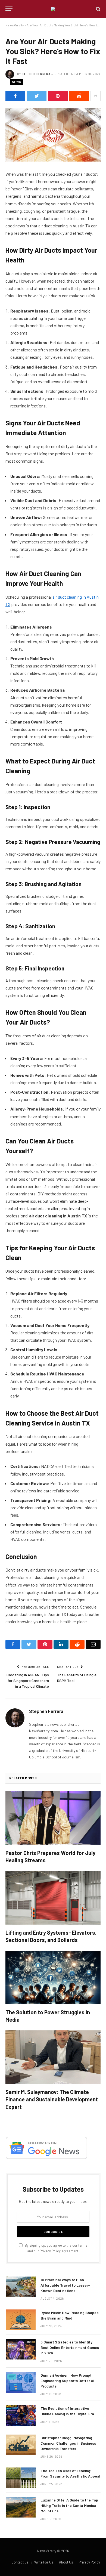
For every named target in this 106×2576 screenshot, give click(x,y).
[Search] (98, 9)
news (16, 82)
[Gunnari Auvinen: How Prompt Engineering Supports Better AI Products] (21, 2382)
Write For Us (44, 2562)
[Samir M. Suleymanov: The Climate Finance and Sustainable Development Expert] (53, 2057)
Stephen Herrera (36, 74)
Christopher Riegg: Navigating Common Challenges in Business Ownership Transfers (68, 2443)
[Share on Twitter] (37, 96)
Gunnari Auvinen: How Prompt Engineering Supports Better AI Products (67, 2381)
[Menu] (9, 9)
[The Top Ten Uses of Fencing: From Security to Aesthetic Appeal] (21, 2478)
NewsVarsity (15, 25)
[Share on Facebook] (15, 96)
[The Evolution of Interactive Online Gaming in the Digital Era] (21, 2416)
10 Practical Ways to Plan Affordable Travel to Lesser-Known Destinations (65, 2285)
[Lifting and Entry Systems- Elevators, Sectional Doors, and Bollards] (53, 1898)
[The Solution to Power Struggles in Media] (53, 1977)
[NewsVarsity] (53, 9)
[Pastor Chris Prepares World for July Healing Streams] (53, 1818)
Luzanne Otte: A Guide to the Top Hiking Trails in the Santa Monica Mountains (69, 2505)
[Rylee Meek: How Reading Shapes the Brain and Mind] (21, 2320)
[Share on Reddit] (79, 96)
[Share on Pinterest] (58, 96)
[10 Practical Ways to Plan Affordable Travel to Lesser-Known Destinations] (21, 2287)
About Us (66, 2562)
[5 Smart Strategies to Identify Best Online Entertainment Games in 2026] (21, 2349)
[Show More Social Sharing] (95, 96)
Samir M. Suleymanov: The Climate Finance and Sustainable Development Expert (52, 2099)
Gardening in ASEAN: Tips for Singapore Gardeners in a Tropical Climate (28, 1680)
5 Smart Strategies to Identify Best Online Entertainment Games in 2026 (70, 2347)
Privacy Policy (50, 2251)
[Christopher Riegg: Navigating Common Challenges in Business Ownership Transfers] (21, 2445)
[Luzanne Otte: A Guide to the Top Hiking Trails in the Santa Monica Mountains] (21, 2507)
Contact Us (20, 2562)
